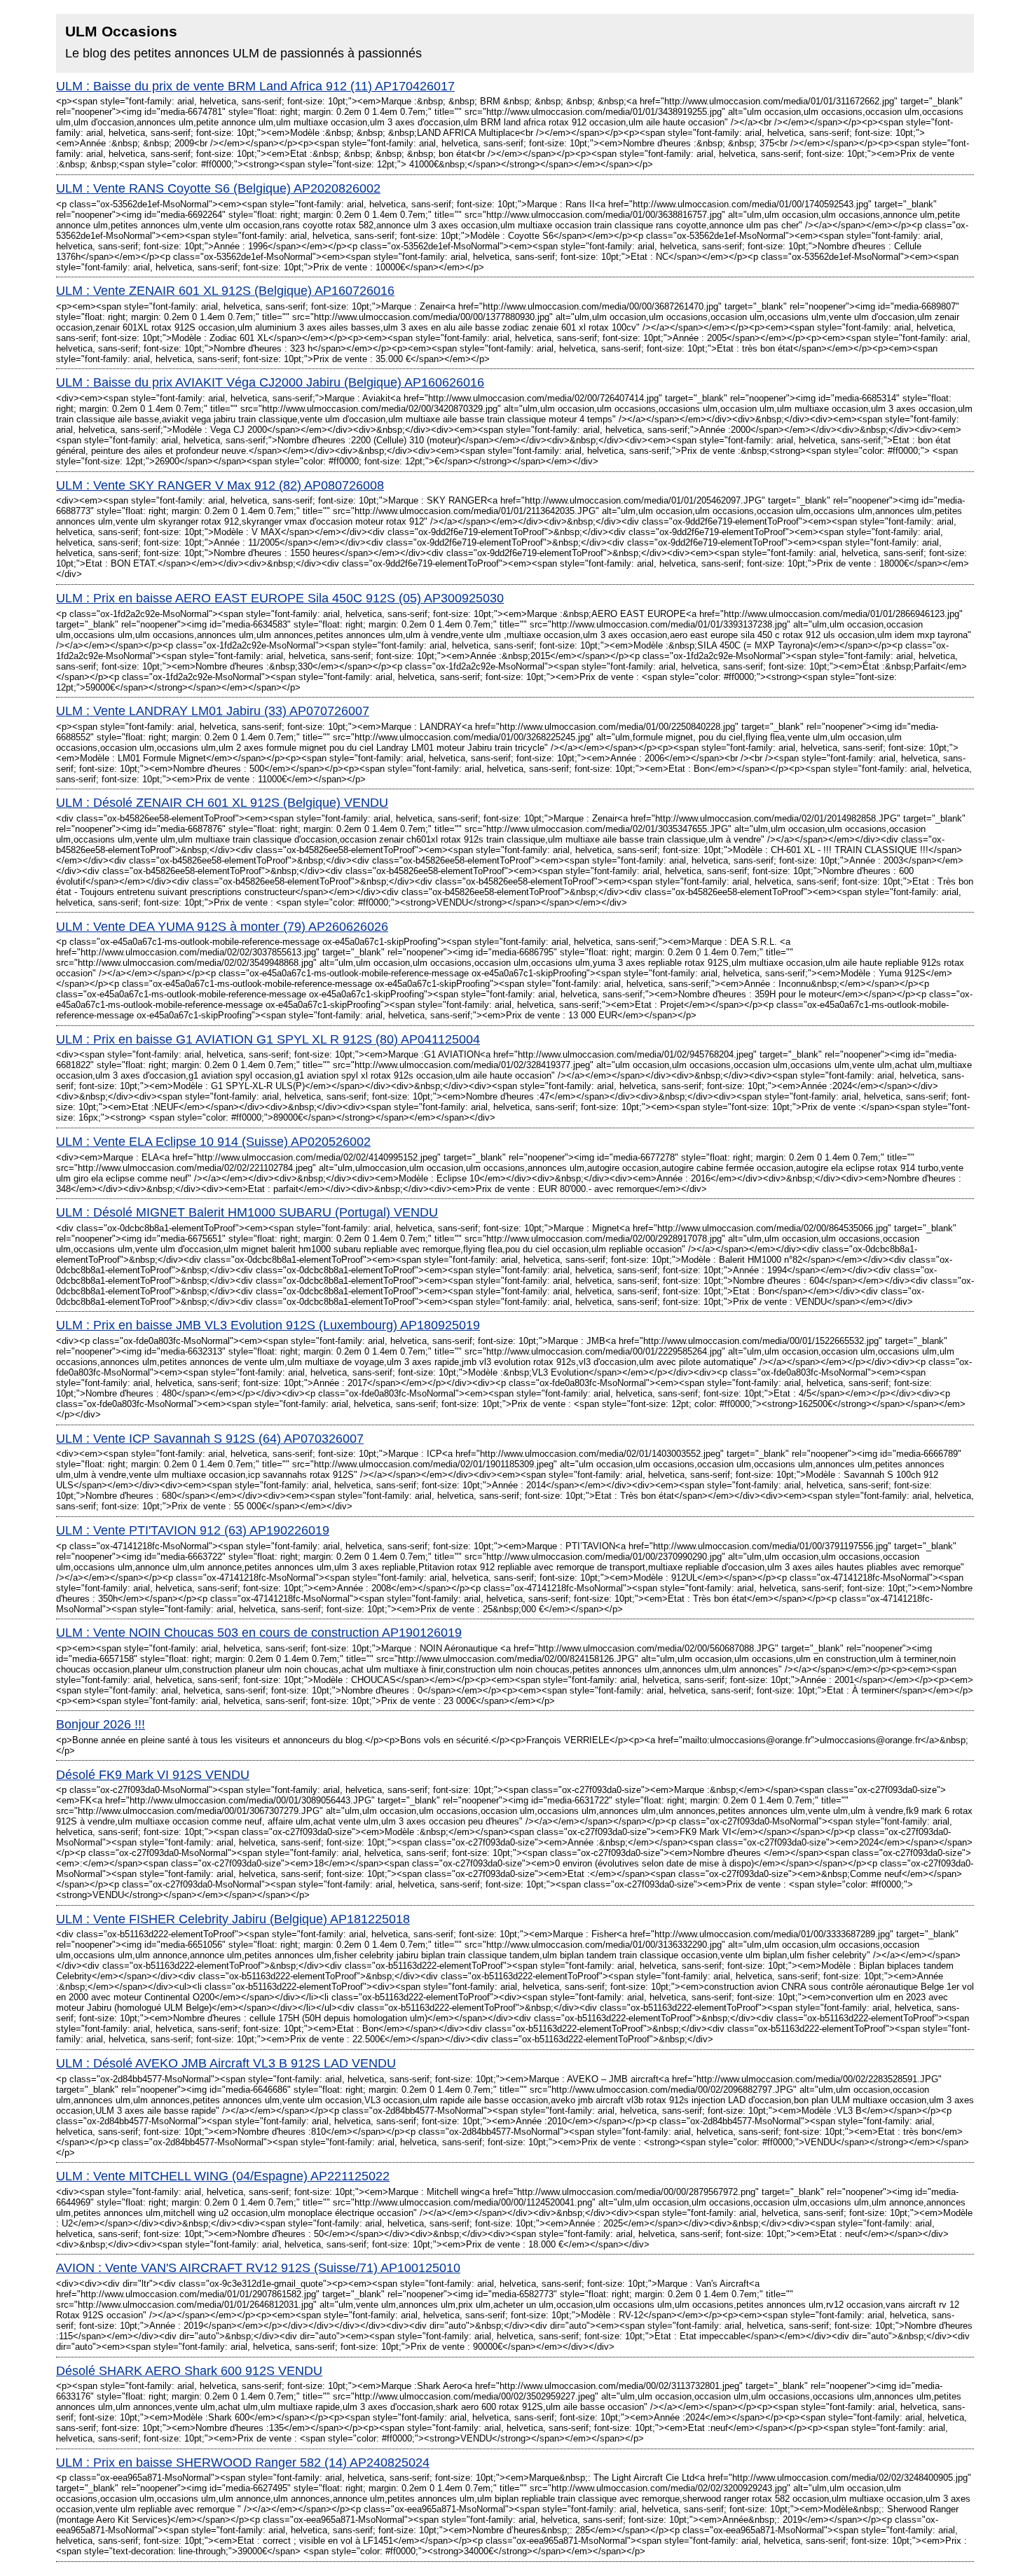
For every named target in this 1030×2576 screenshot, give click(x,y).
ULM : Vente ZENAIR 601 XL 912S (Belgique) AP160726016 (225, 291)
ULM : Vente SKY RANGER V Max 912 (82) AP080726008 (220, 485)
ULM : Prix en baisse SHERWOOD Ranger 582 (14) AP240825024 (243, 2463)
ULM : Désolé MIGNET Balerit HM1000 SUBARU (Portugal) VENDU (247, 1212)
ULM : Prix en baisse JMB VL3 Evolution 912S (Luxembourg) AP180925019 (268, 1325)
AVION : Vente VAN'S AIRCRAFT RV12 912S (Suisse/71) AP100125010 (258, 2268)
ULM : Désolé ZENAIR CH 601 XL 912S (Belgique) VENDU (222, 803)
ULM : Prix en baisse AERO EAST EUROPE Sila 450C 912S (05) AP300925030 (280, 598)
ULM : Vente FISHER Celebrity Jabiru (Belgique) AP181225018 (233, 1919)
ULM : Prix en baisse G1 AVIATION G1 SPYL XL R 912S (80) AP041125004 (268, 1039)
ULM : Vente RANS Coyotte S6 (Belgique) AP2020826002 (218, 188)
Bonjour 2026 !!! (101, 1724)
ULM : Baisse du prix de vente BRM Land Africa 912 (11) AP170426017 (255, 86)
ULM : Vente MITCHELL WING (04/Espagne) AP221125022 (223, 2176)
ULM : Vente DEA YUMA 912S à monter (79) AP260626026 (222, 927)
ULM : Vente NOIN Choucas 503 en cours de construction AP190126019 (259, 1633)
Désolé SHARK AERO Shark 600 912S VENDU (189, 2371)
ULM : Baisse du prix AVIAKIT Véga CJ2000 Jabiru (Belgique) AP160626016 (270, 382)
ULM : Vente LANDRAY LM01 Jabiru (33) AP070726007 (213, 711)
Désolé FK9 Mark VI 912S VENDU (153, 1775)
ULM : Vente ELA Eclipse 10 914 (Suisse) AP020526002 (213, 1142)
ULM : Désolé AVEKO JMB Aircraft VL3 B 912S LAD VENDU (226, 2063)
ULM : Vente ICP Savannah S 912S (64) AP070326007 (210, 1439)
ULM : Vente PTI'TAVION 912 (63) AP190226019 (193, 1530)
